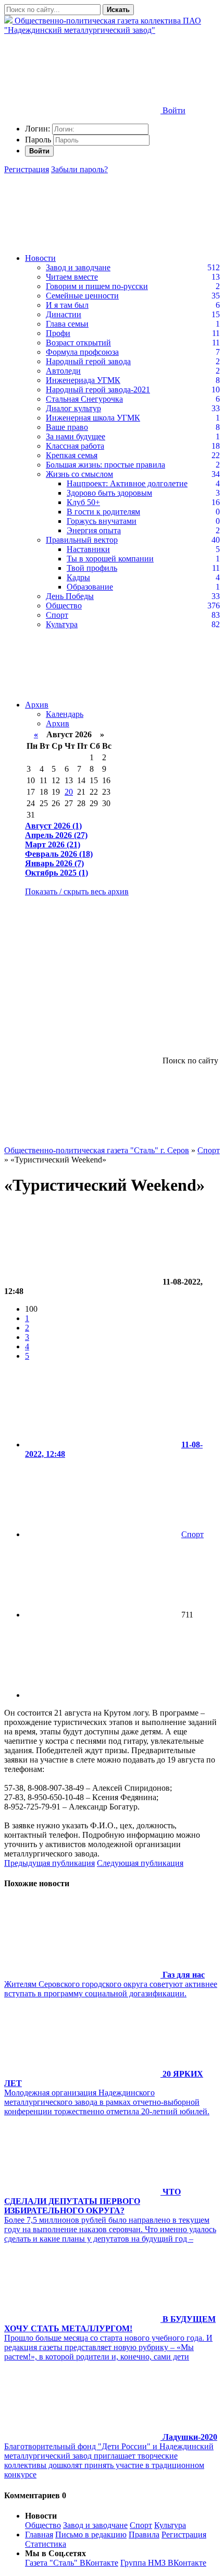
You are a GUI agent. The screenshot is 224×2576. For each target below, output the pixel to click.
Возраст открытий (78, 343)
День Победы (70, 596)
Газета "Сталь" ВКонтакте (72, 2563)
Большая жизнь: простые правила (105, 465)
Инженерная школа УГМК (93, 418)
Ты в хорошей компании (110, 559)
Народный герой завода (88, 361)
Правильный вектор (82, 540)
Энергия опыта (94, 530)
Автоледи (63, 371)
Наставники (88, 549)
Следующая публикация (140, 1863)
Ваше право (67, 427)
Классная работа (75, 446)
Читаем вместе (72, 277)
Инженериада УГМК (83, 380)
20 (69, 792)
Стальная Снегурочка (84, 399)
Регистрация (27, 169)
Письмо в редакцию (91, 2535)
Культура (62, 624)
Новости (40, 258)
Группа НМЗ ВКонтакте (163, 2563)
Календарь (65, 714)
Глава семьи (67, 324)
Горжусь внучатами (102, 521)
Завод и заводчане (78, 267)
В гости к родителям (103, 512)
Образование (90, 587)
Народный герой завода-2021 (98, 390)
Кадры (78, 577)
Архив (37, 705)
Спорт (57, 615)
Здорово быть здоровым (109, 493)
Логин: (38, 129)
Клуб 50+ (83, 502)
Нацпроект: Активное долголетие (127, 483)
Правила (144, 2535)
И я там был (67, 305)
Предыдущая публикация (49, 1863)
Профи (58, 333)
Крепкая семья (72, 455)
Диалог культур (73, 408)
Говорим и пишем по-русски (97, 286)
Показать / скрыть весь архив (77, 891)
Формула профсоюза (82, 352)
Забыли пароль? (79, 169)
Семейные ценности (82, 296)
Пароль (38, 140)
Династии (64, 314)
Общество (64, 606)
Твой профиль (92, 568)
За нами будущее (76, 436)
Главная (39, 2535)
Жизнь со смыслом (79, 474)
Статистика (46, 2544)
